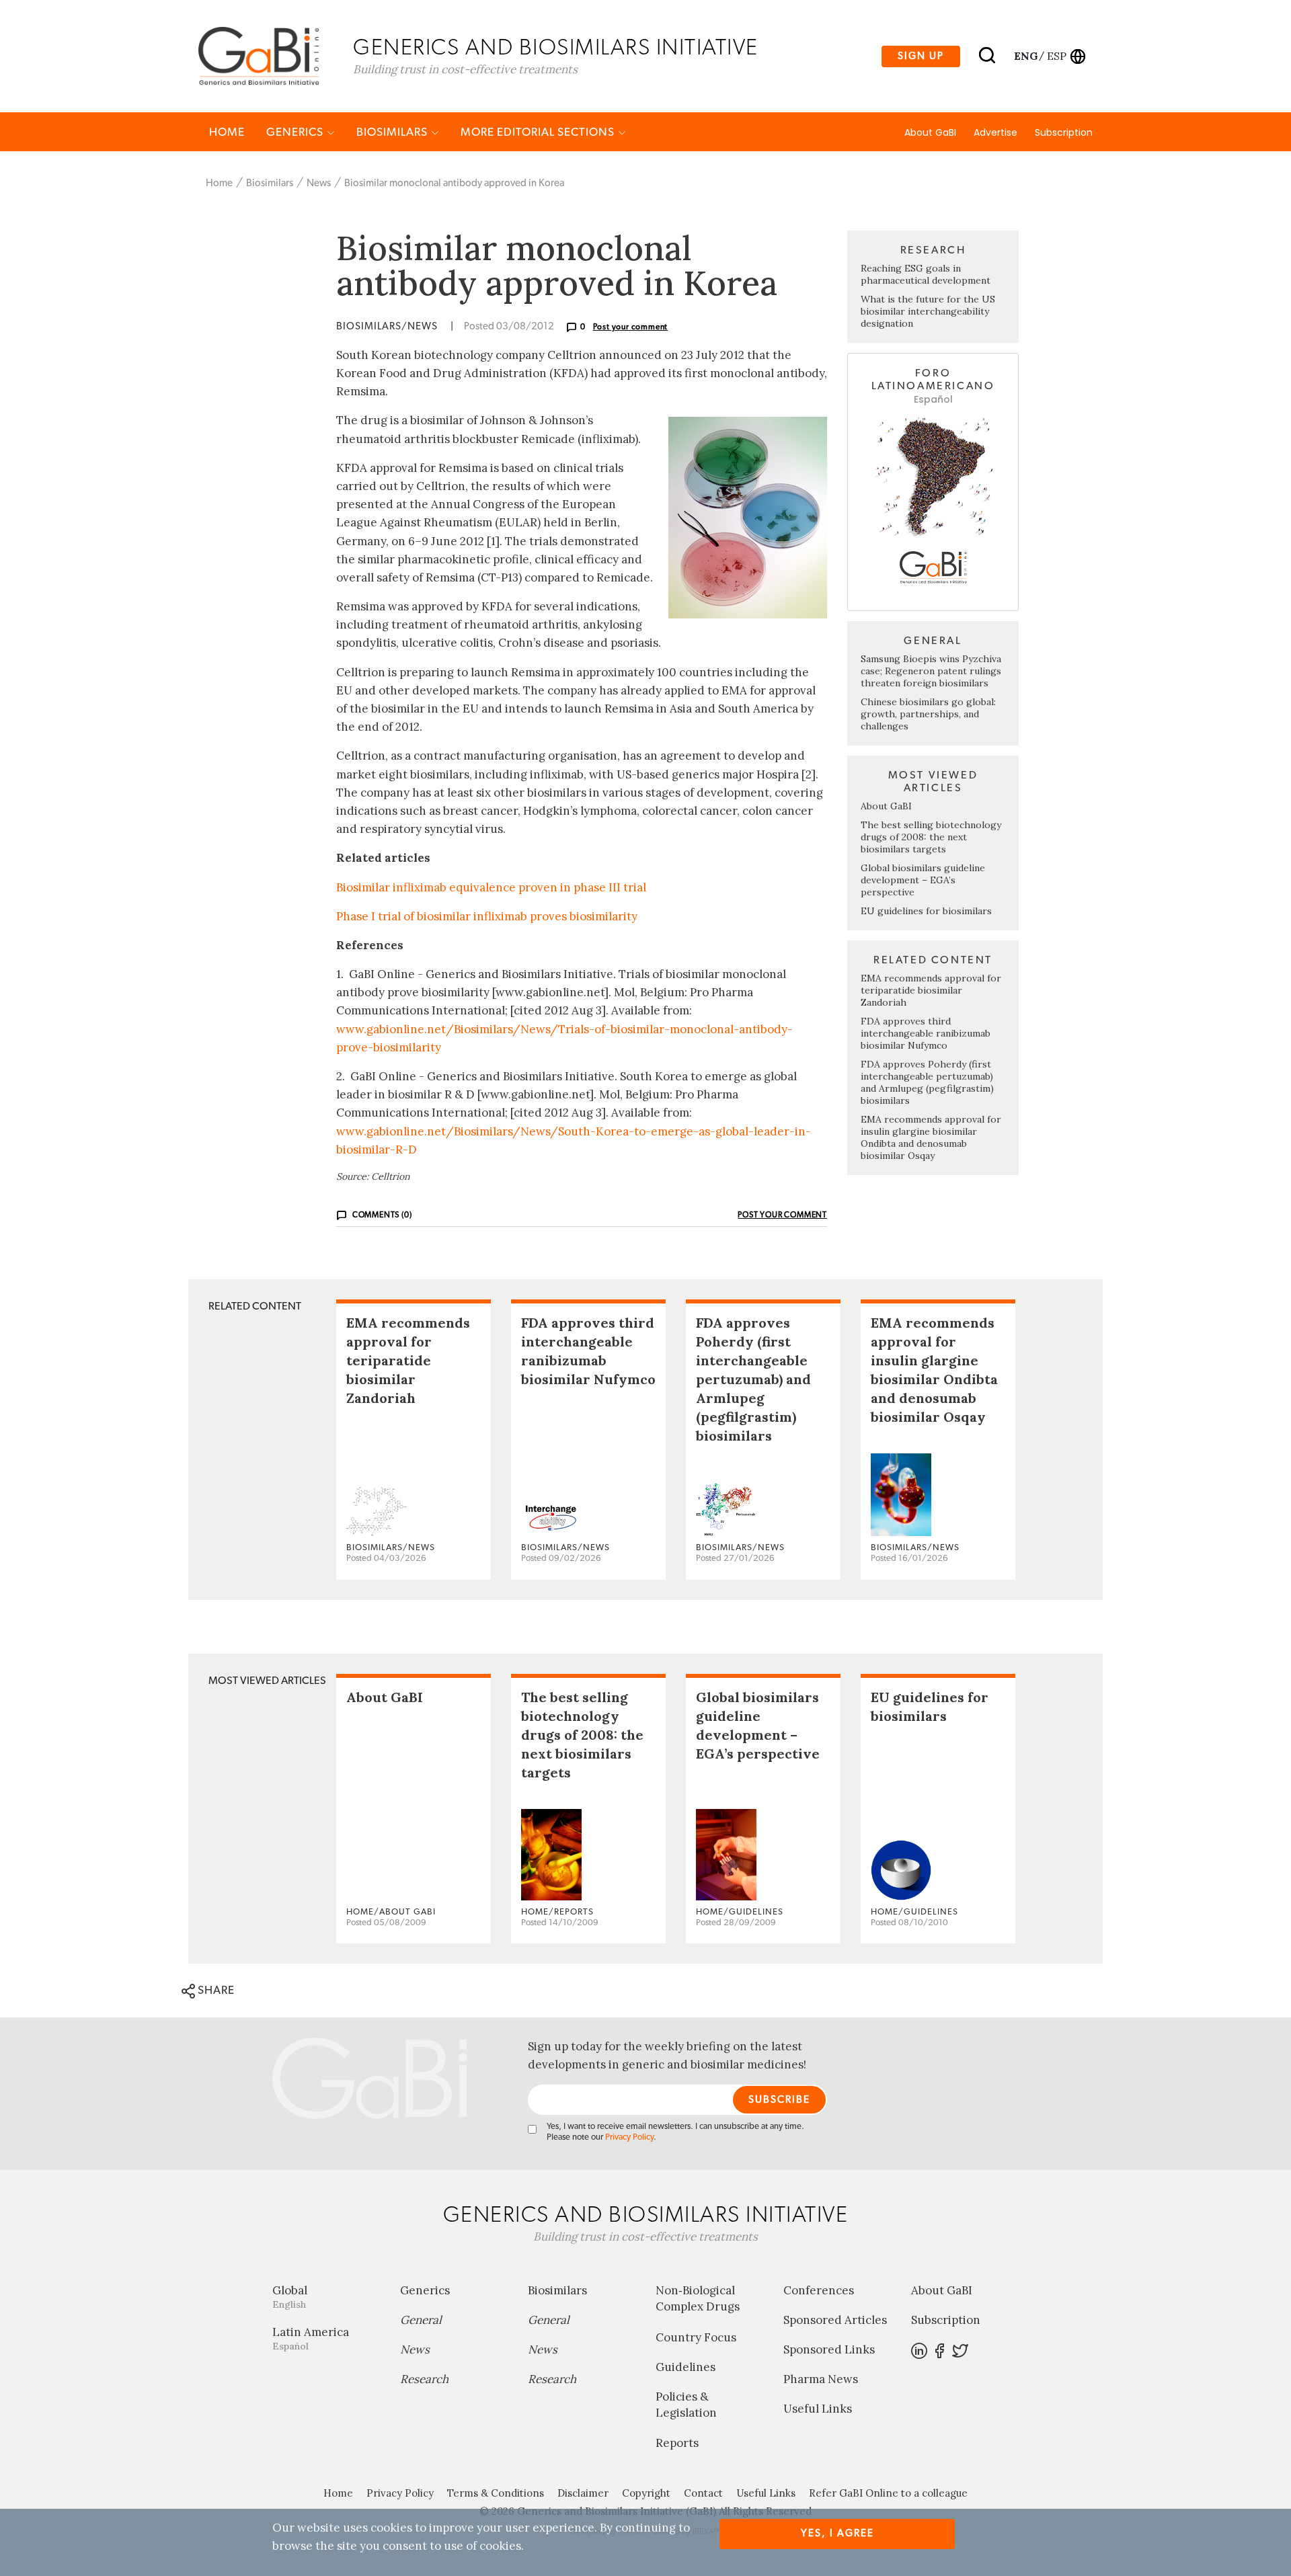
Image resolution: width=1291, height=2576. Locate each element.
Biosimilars (393, 132)
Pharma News (821, 2379)
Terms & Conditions (496, 2493)
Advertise (995, 132)
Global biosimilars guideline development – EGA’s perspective (923, 880)
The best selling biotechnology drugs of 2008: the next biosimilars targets (931, 837)
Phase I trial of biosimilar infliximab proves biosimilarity (487, 916)
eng (1025, 56)
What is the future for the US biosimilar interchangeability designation (928, 311)
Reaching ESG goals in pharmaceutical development (926, 274)
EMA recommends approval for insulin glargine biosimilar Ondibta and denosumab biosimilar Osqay (931, 1137)
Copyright (646, 2493)
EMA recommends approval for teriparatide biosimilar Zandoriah (931, 990)
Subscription (1064, 132)
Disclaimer (583, 2493)
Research (424, 2379)
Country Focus (696, 2337)
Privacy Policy (629, 2137)
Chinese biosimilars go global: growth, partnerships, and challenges (928, 714)
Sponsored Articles (835, 2320)
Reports (677, 2443)
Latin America (311, 2338)
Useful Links (818, 2409)
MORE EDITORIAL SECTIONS (539, 132)
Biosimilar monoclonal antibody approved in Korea (454, 183)
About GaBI (930, 132)
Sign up (921, 56)
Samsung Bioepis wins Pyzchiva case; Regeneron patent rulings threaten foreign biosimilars (931, 671)
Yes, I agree (837, 2533)
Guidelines (686, 2367)
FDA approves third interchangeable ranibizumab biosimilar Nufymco (926, 1033)
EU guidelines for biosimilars (926, 911)
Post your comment (631, 327)
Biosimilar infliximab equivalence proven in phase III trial (491, 887)
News (319, 183)
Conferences (819, 2290)
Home (227, 132)
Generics (296, 132)
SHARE (215, 1990)
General (421, 2320)
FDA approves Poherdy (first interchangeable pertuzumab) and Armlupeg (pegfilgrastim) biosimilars (927, 1082)
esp (1057, 56)
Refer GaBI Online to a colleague (888, 2493)
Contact (703, 2493)
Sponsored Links (829, 2349)
